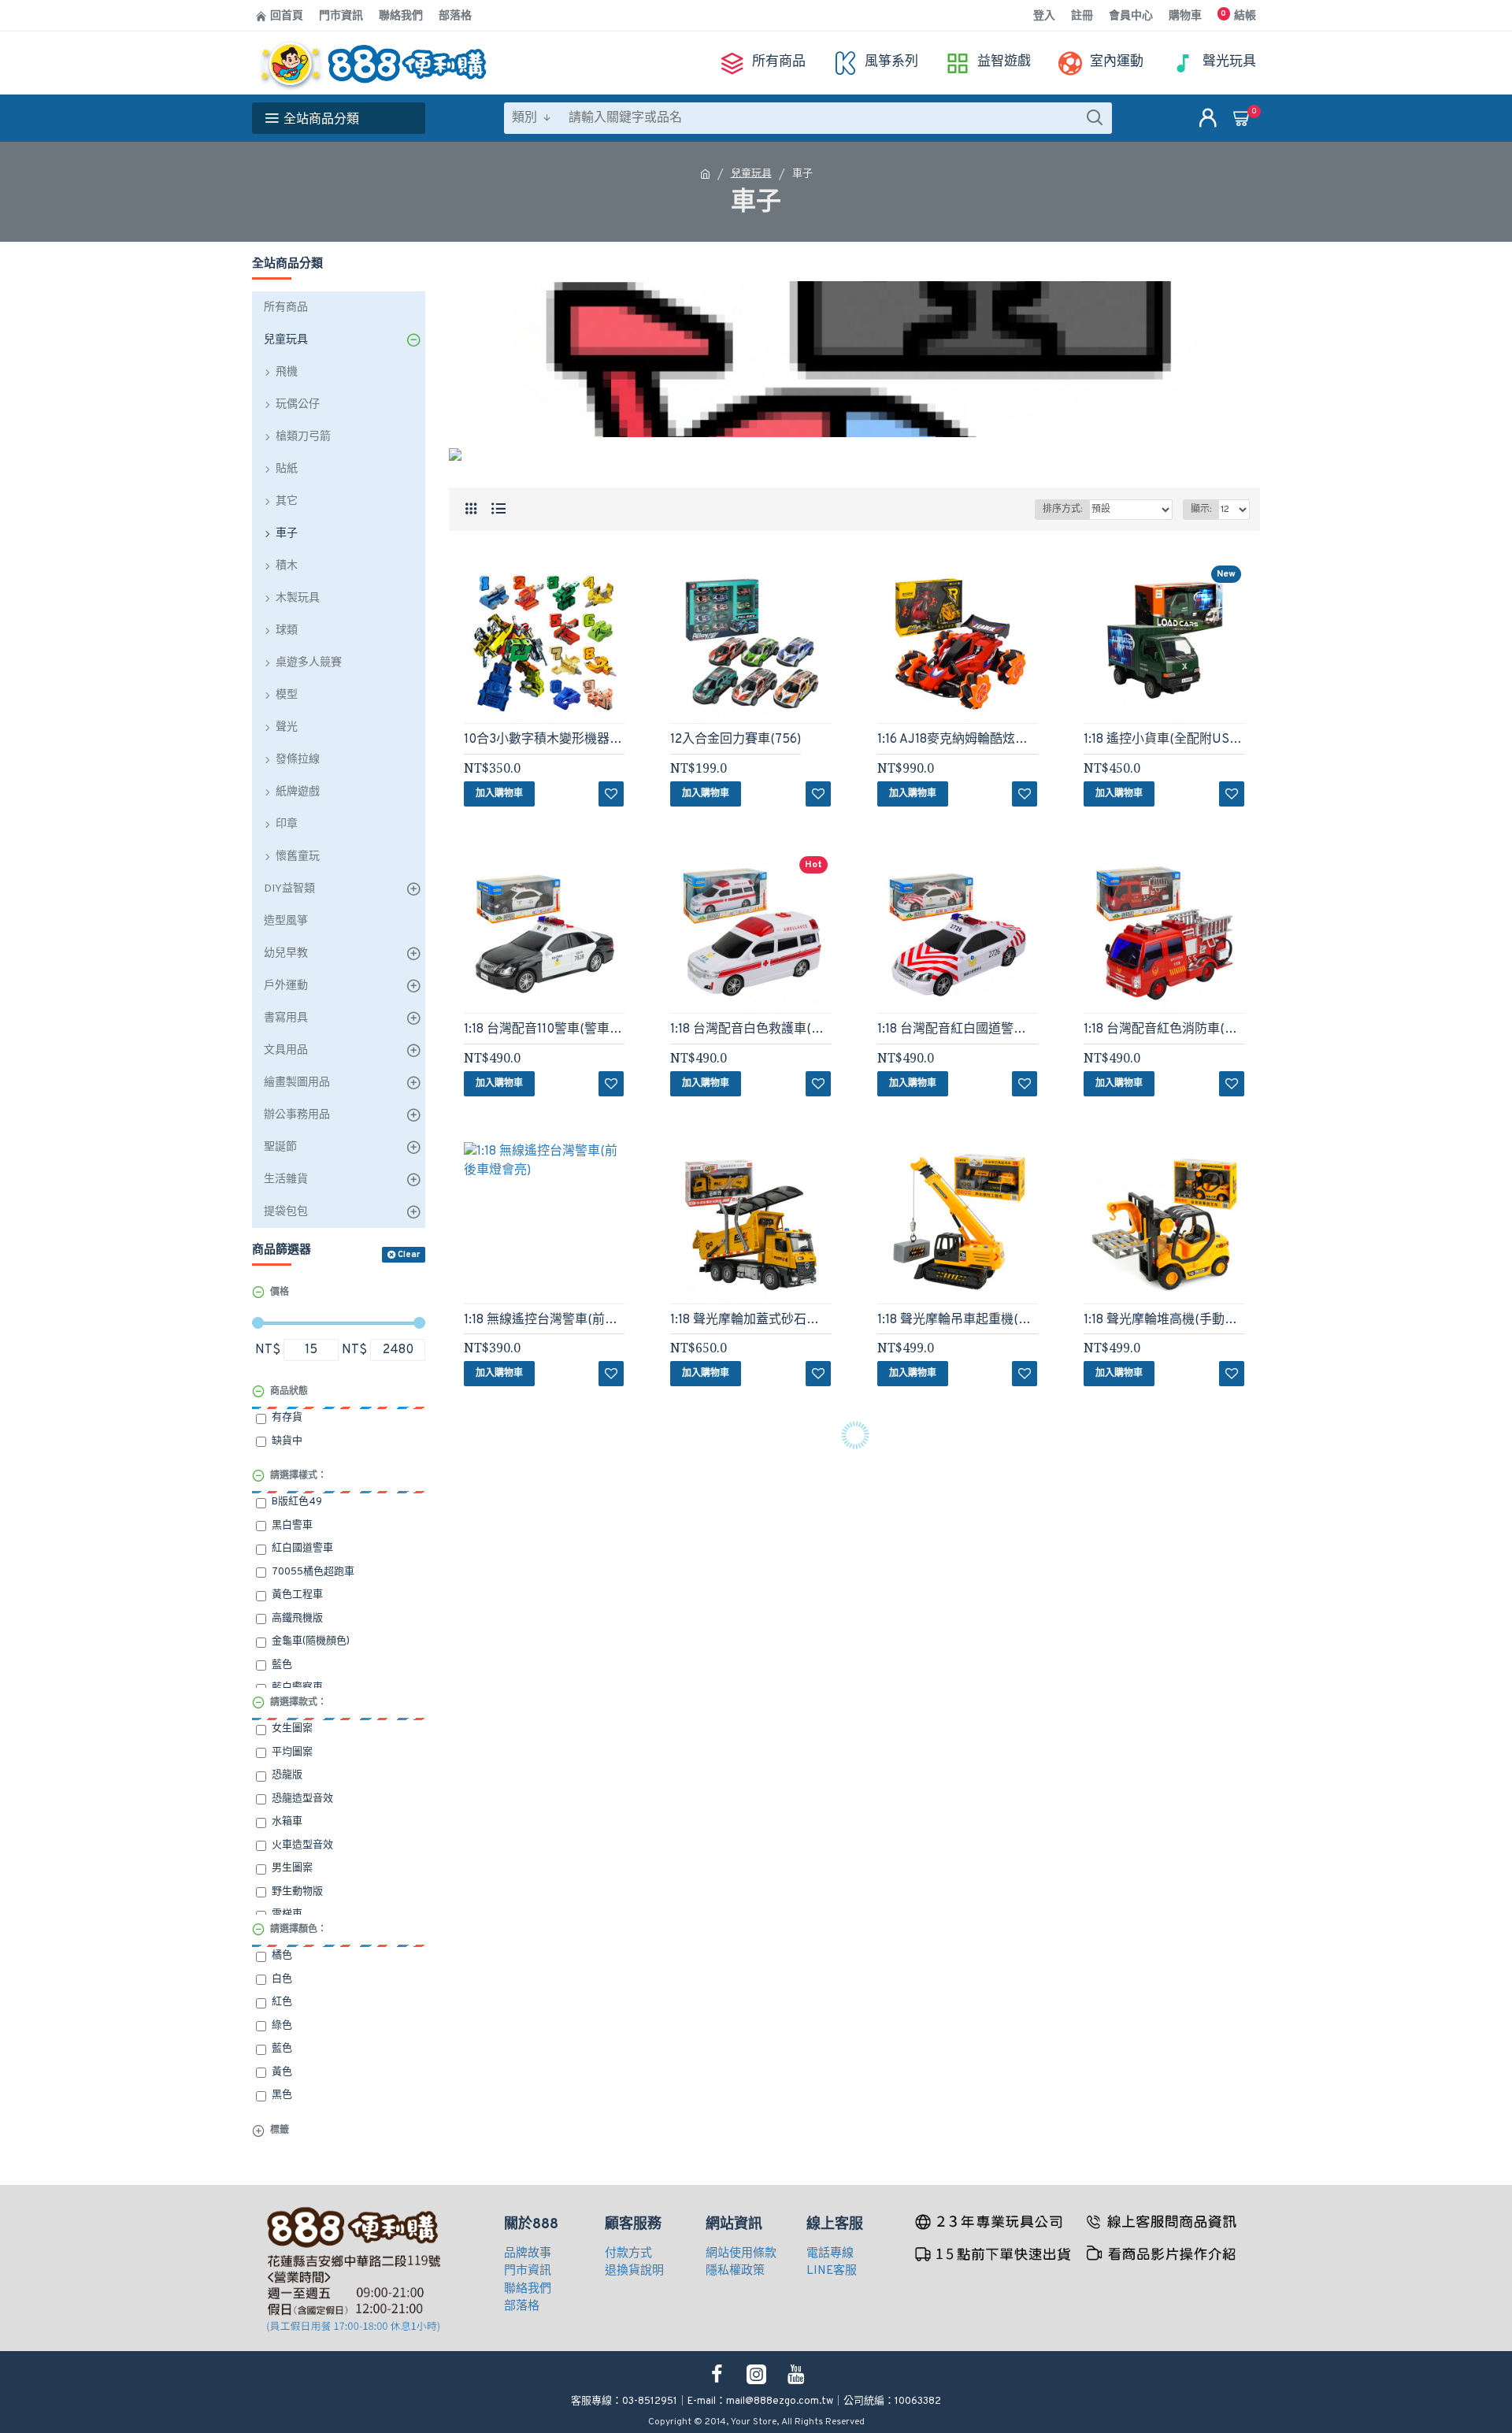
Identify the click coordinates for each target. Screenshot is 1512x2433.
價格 (280, 1293)
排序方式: (1062, 510)
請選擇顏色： (298, 1930)
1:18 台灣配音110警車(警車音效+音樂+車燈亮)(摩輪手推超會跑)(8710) (544, 1029)
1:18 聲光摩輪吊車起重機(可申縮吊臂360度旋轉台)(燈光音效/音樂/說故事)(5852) (958, 1320)
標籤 (280, 2131)
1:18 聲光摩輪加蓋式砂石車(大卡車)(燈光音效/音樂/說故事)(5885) (750, 1320)
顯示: (1201, 510)
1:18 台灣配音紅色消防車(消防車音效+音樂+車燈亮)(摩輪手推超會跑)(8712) (1164, 1029)
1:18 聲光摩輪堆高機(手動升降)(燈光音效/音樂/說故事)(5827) (1164, 1320)
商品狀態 (289, 1392)
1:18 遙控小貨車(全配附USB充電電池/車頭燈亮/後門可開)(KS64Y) (1164, 740)
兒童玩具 (751, 174)
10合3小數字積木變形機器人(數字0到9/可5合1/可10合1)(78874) (544, 740)
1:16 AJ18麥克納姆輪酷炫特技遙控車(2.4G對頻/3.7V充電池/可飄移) (958, 740)
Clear (409, 1255)
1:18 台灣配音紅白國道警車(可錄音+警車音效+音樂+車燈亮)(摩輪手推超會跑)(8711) (958, 1029)
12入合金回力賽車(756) (736, 740)
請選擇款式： (298, 1703)
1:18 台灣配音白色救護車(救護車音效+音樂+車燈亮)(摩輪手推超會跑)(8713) (750, 1029)
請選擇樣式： (298, 1476)
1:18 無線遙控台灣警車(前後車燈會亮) (544, 1320)
